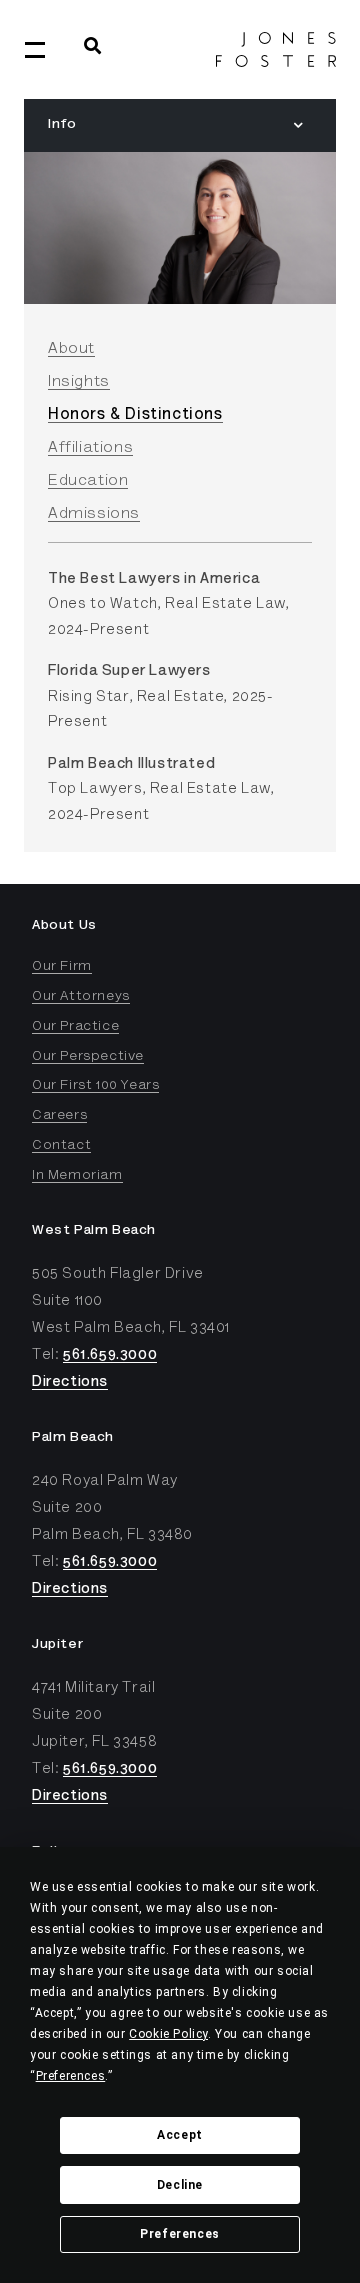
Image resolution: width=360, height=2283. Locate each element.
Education (88, 481)
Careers (59, 1116)
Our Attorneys (81, 997)
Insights (79, 382)
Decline (180, 2185)
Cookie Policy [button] (168, 2034)
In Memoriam (77, 1176)
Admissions (94, 514)
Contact (61, 1146)
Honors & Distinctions (135, 415)
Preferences (180, 2234)
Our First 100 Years (95, 1086)
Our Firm (62, 967)
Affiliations (90, 448)
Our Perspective (88, 1057)
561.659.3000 (110, 1355)
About (71, 349)
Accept (180, 2135)
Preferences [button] (71, 2076)
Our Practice (75, 1027)
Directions (70, 1382)
